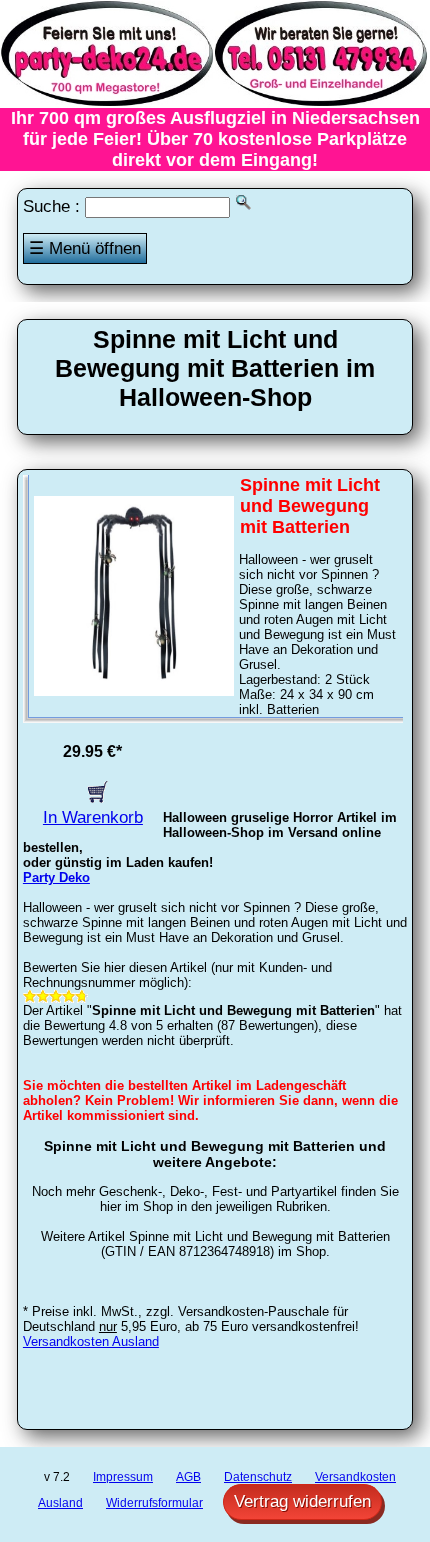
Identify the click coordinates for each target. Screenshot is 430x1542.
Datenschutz (258, 1477)
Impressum (123, 1477)
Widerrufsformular (154, 1503)
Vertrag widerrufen (302, 1501)
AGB (188, 1477)
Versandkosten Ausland (91, 1341)
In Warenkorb (93, 817)
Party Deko (56, 877)
